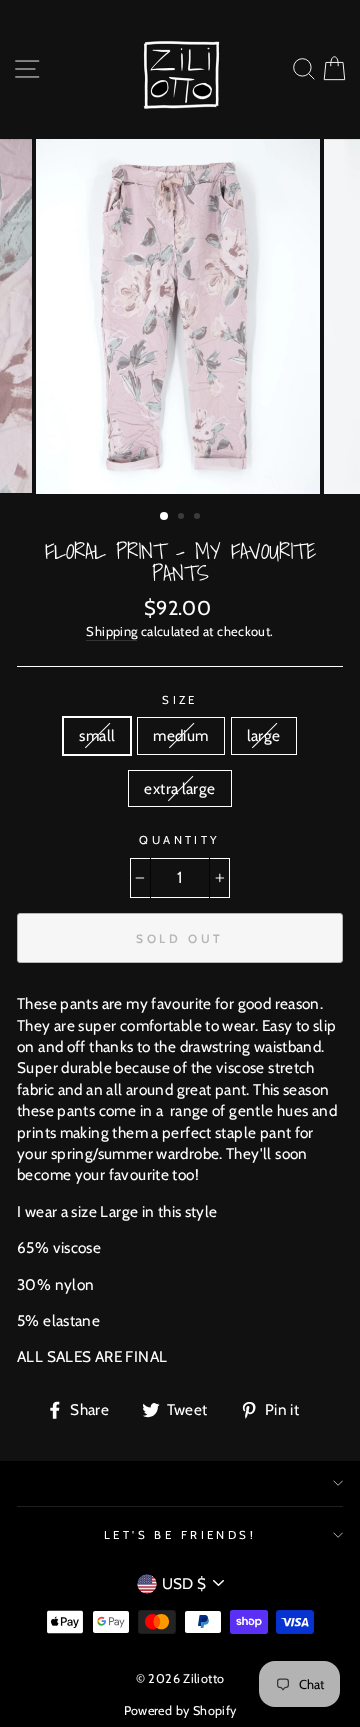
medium (180, 735)
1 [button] (165, 517)
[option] (180, 316)
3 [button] (199, 518)
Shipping (111, 631)
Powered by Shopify (180, 1710)
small (97, 735)
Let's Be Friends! (180, 1535)
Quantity (180, 840)
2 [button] (183, 518)
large (264, 735)
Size (180, 700)
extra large (179, 788)
